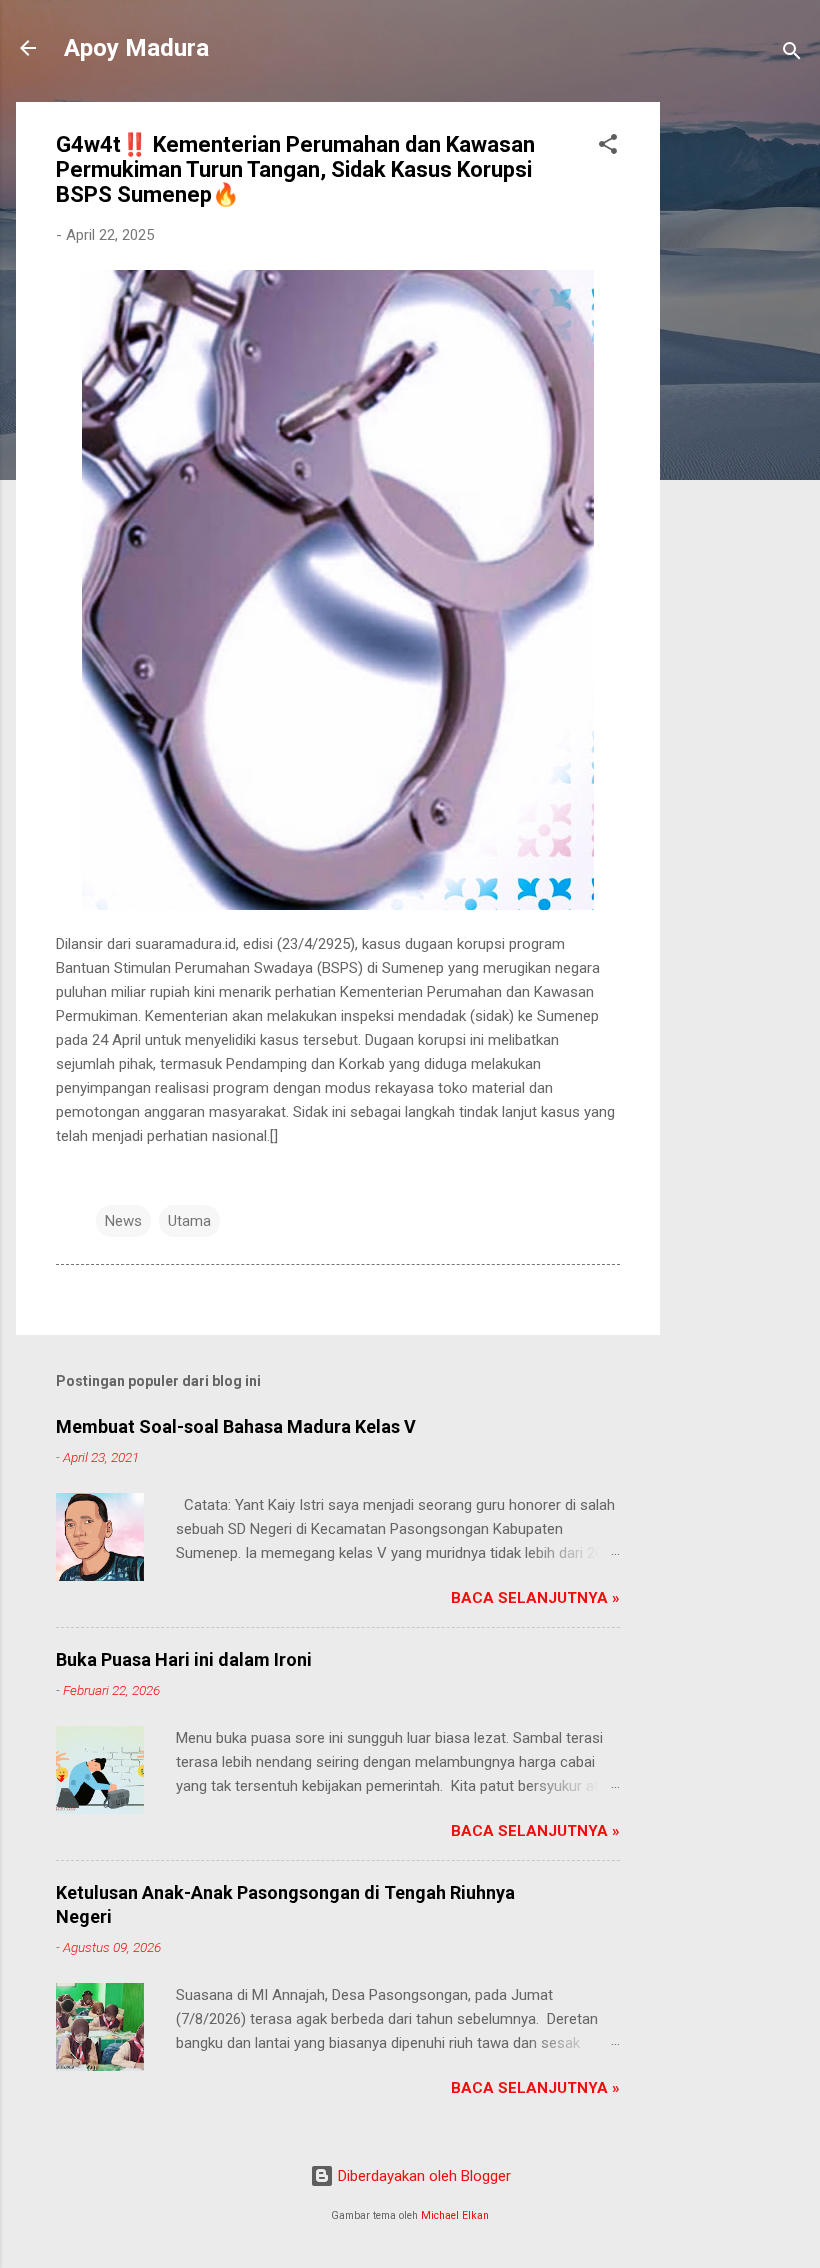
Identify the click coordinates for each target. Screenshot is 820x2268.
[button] (608, 147)
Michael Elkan (455, 2215)
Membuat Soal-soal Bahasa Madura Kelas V (236, 1426)
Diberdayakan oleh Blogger (422, 2176)
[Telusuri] (792, 54)
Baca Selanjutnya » (535, 1598)
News (123, 1221)
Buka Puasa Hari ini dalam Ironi (184, 1659)
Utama (189, 1221)
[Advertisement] (740, 402)
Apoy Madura (136, 48)
